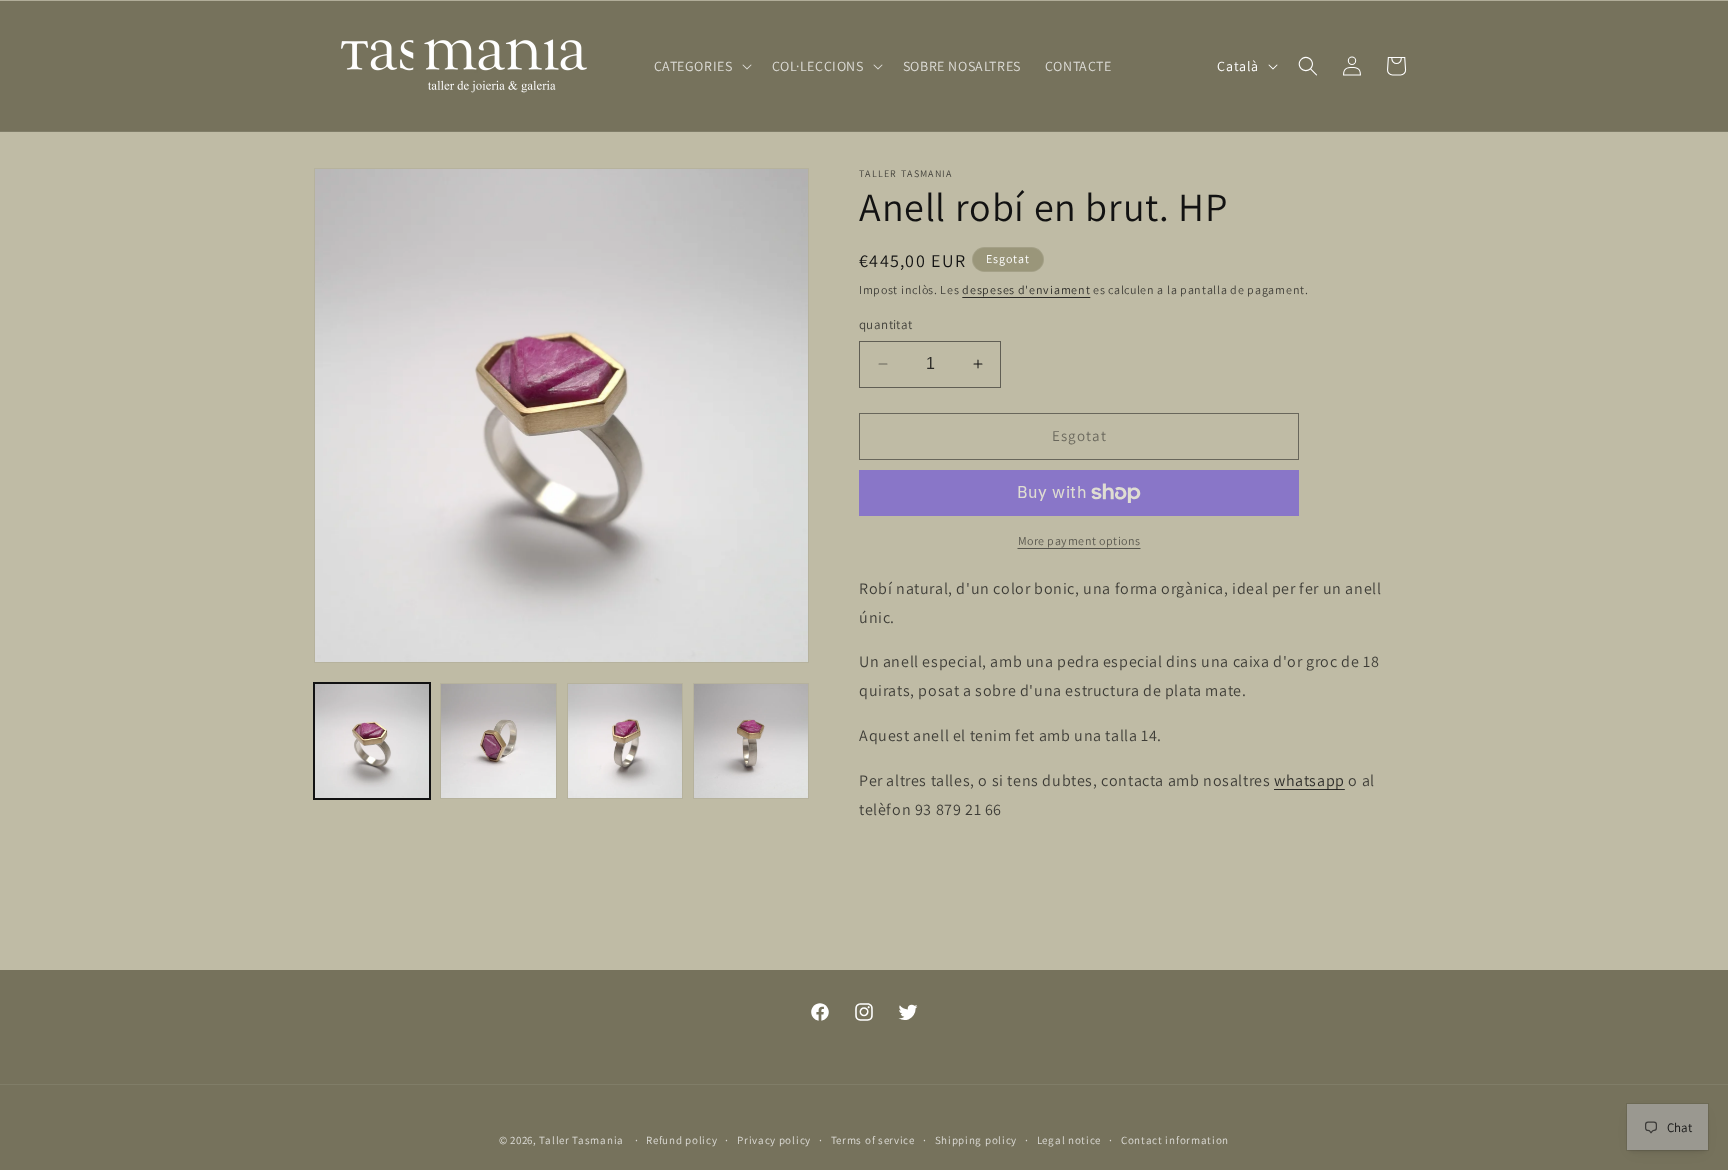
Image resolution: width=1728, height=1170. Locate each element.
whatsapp (1309, 780)
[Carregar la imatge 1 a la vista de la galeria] (372, 741)
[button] (701, 66)
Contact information (1175, 1139)
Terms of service (873, 1139)
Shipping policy (976, 1139)
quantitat (886, 324)
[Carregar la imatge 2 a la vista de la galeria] (498, 741)
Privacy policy (774, 1139)
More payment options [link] (1079, 540)
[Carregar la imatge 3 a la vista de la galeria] (625, 741)
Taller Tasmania (581, 1140)
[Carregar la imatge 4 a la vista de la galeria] (751, 741)
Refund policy (681, 1139)
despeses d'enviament (1026, 289)
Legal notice (1069, 1139)
